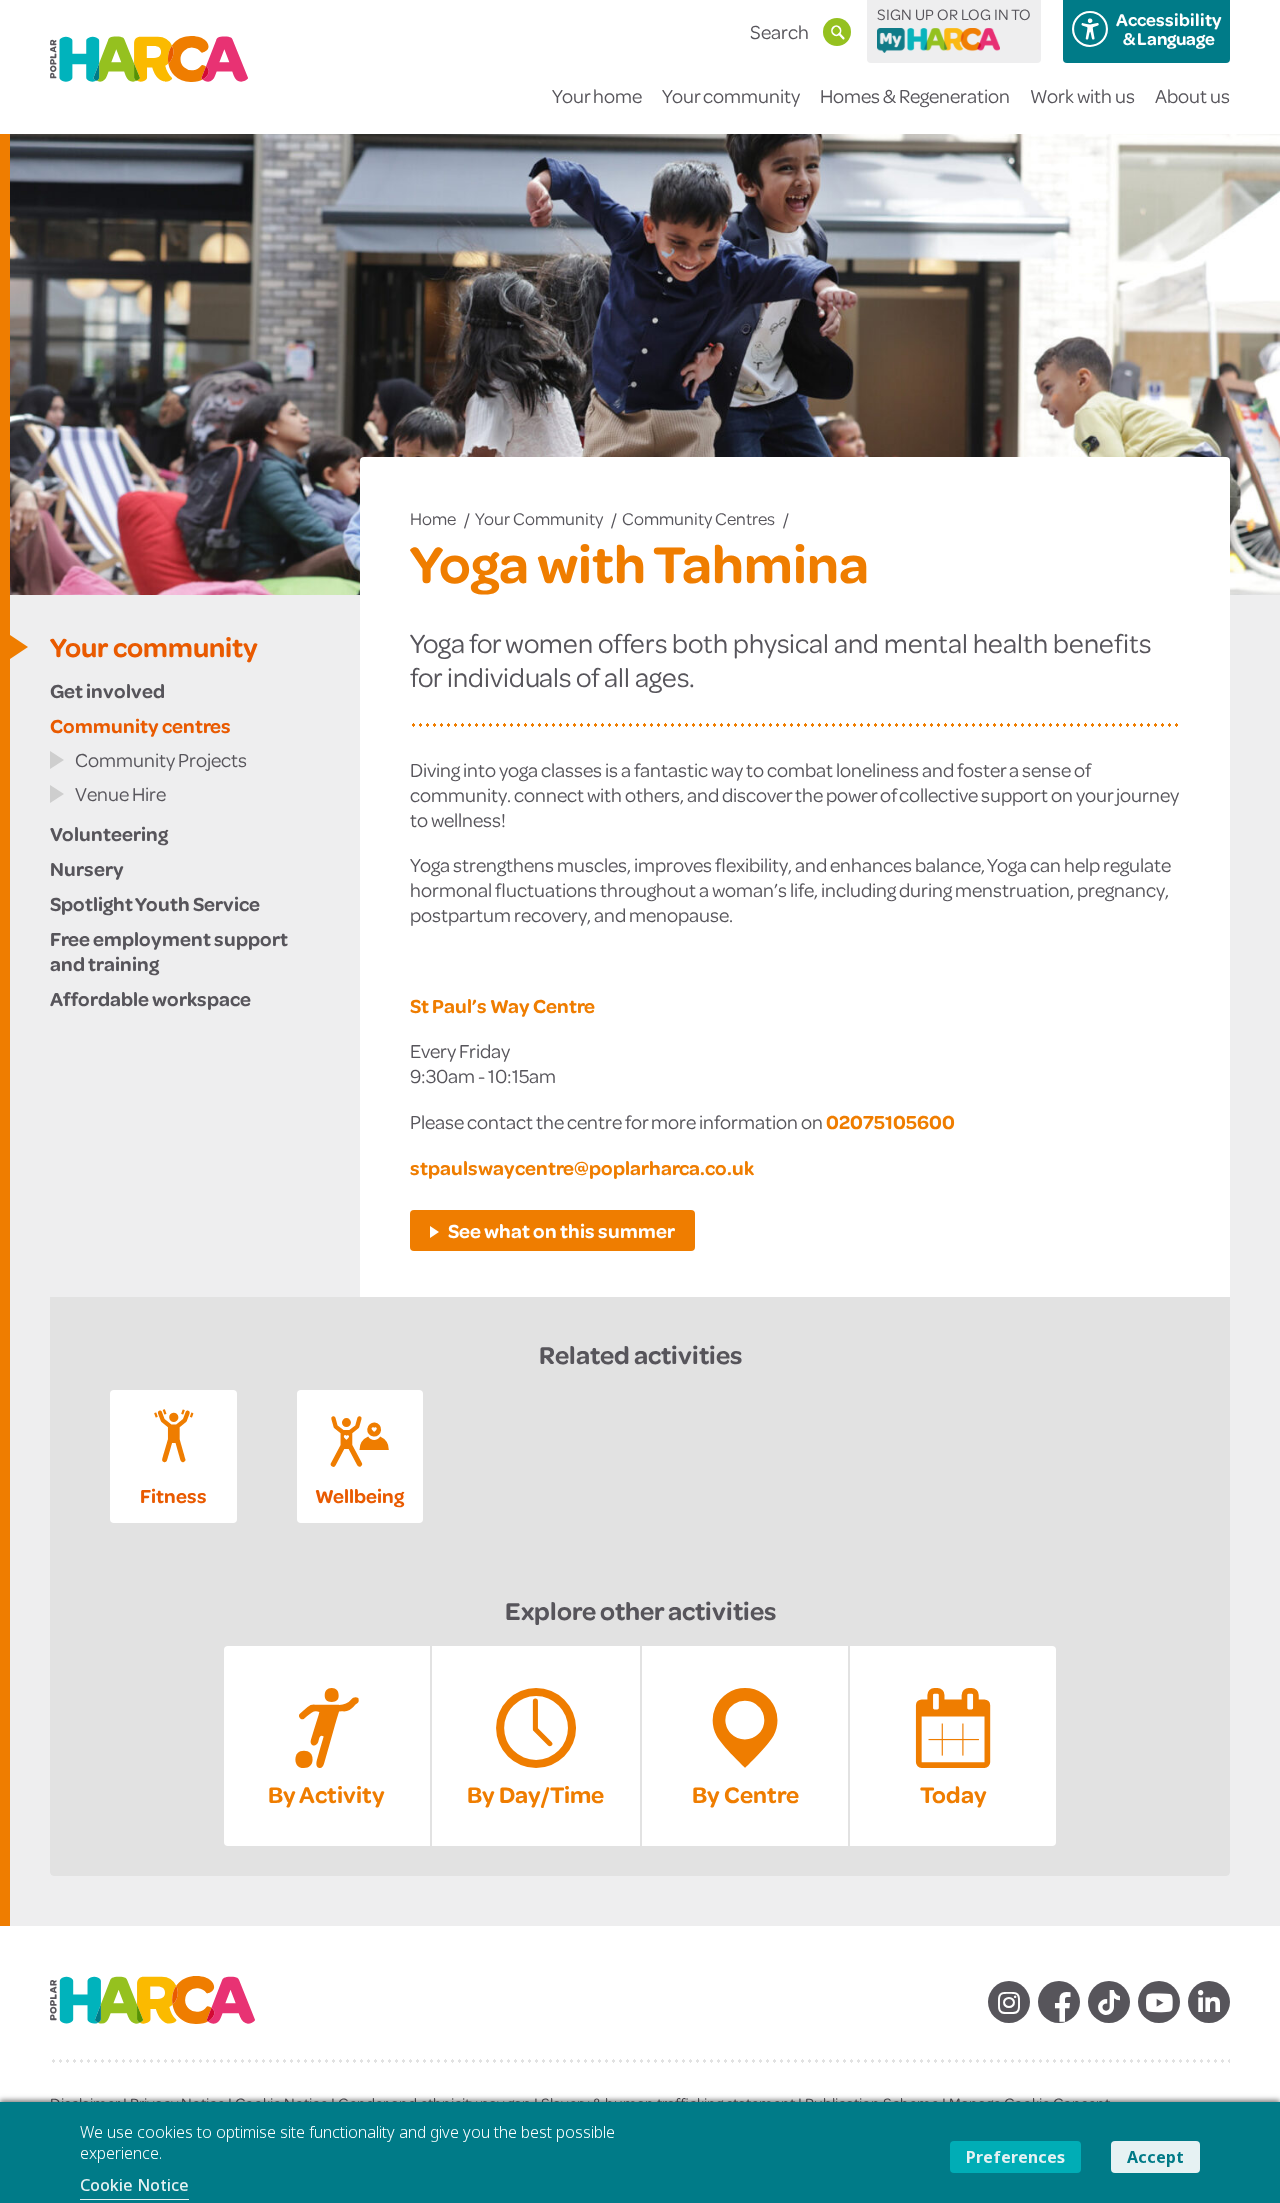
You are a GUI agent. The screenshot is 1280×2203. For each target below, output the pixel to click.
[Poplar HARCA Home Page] (172, 2016)
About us (1192, 95)
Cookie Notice (134, 2185)
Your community (731, 95)
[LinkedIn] (1209, 2002)
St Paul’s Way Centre (502, 1005)
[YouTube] (1159, 2002)
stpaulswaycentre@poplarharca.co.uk (582, 1167)
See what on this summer (561, 1230)
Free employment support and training (169, 950)
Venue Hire (120, 793)
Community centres (698, 518)
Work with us (1082, 95)
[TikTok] (1109, 2002)
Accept (1155, 2157)
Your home (597, 95)
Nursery (87, 868)
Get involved (107, 690)
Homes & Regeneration (915, 95)
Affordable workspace (150, 998)
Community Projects (161, 759)
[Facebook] (1059, 2002)
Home (433, 518)
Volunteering (109, 833)
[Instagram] (1009, 2002)
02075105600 (890, 1121)
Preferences (1015, 2157)
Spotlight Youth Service (155, 903)
